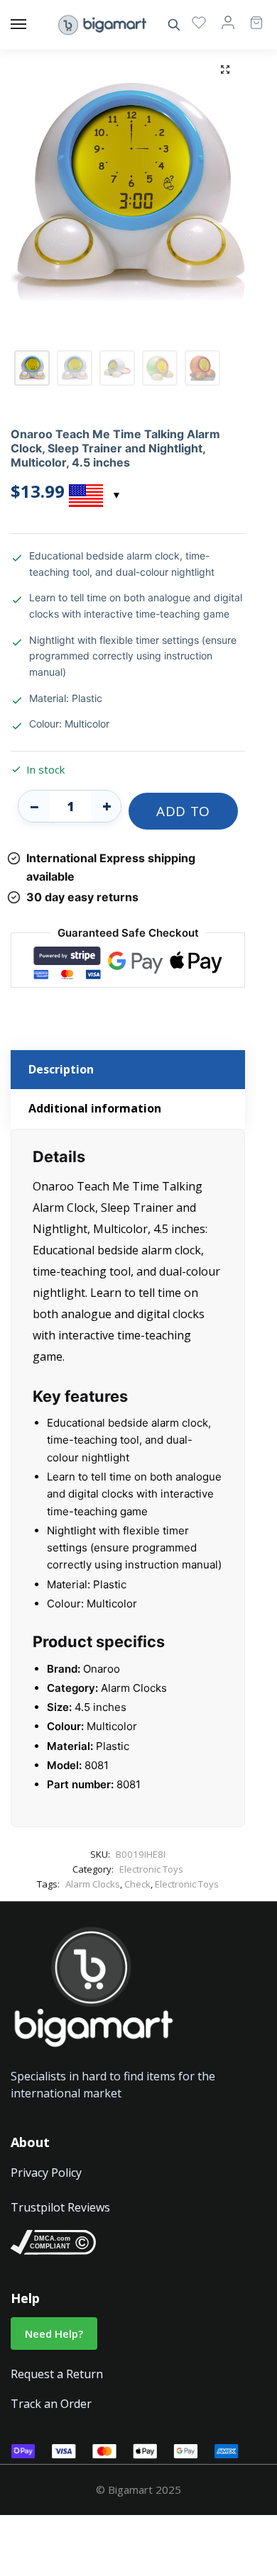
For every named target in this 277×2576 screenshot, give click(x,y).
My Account (228, 22)
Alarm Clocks (93, 1884)
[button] (225, 69)
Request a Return (57, 2374)
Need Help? (54, 2334)
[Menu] (32, 25)
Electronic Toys (151, 1869)
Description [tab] (61, 1069)
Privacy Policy (46, 2173)
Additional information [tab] (95, 1108)
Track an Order (51, 2404)
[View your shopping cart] (249, 16)
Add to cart (183, 816)
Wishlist (199, 22)
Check (137, 1884)
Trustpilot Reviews (60, 2207)
